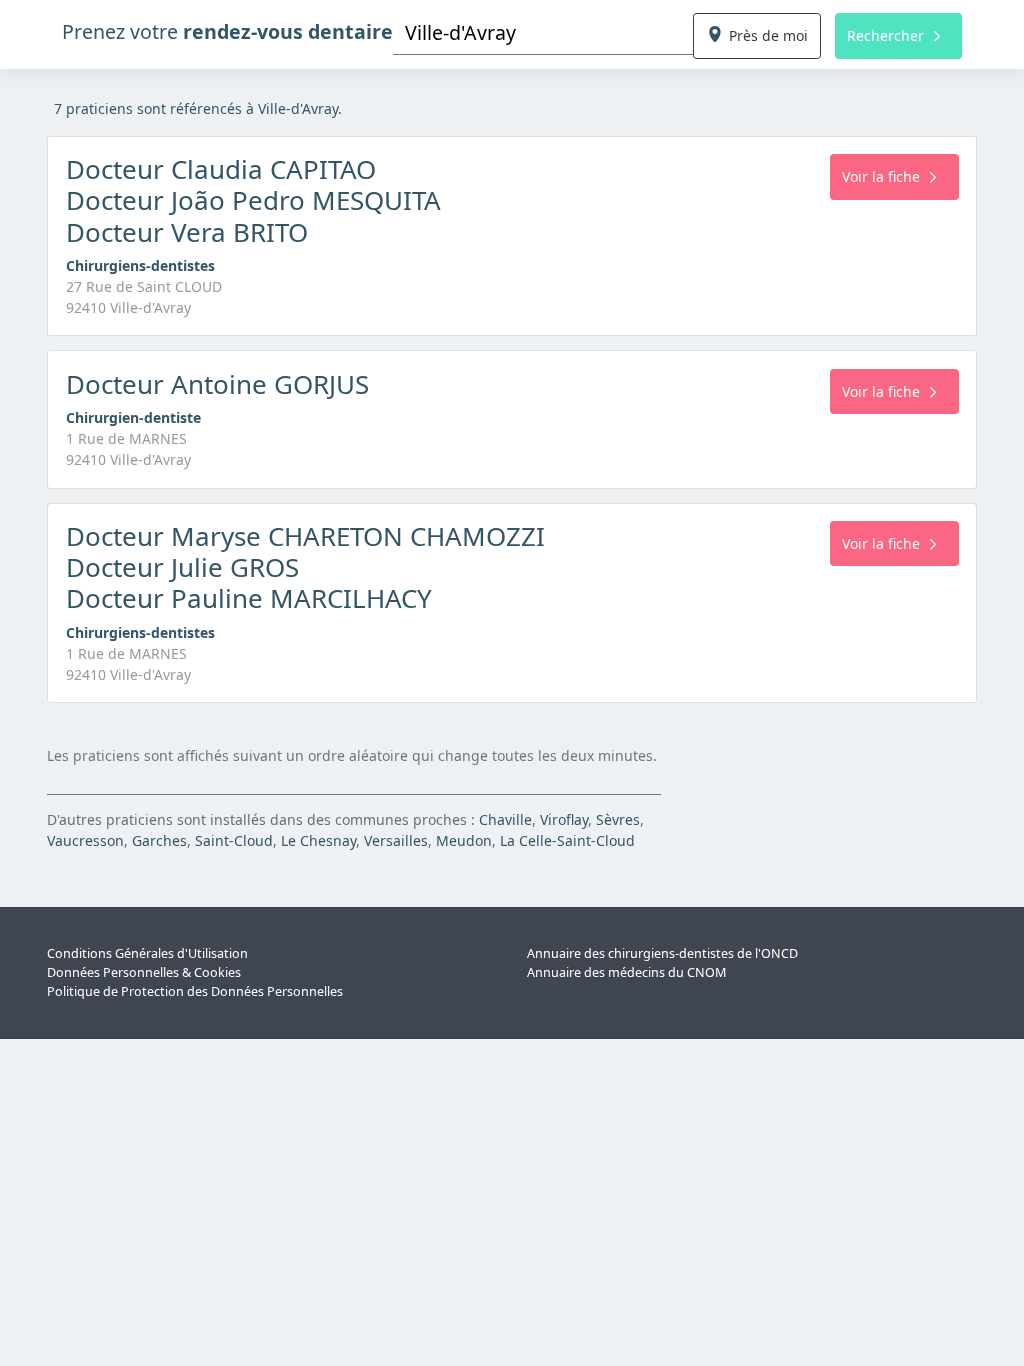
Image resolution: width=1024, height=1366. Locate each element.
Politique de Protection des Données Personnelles (195, 991)
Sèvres (618, 819)
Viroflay (564, 819)
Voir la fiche (881, 176)
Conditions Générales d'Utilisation (147, 953)
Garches (159, 840)
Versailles (396, 840)
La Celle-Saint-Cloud (567, 840)
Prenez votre (227, 31)
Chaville (505, 819)
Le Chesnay (318, 840)
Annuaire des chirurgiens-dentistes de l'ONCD (662, 953)
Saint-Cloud (234, 840)
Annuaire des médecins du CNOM (626, 972)
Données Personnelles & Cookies (144, 972)
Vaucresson (85, 840)
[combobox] (543, 32)
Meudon (464, 840)
